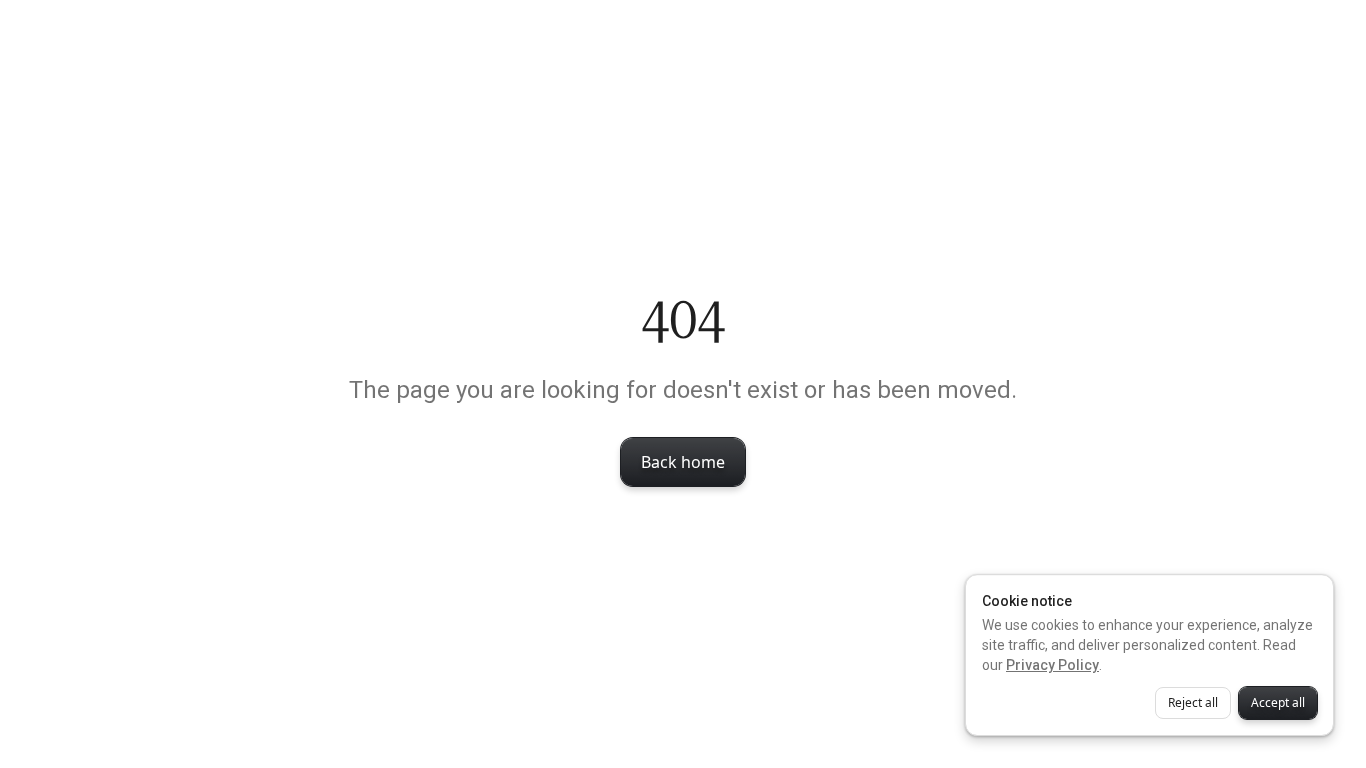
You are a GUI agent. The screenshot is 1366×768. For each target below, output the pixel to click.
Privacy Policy (1052, 665)
